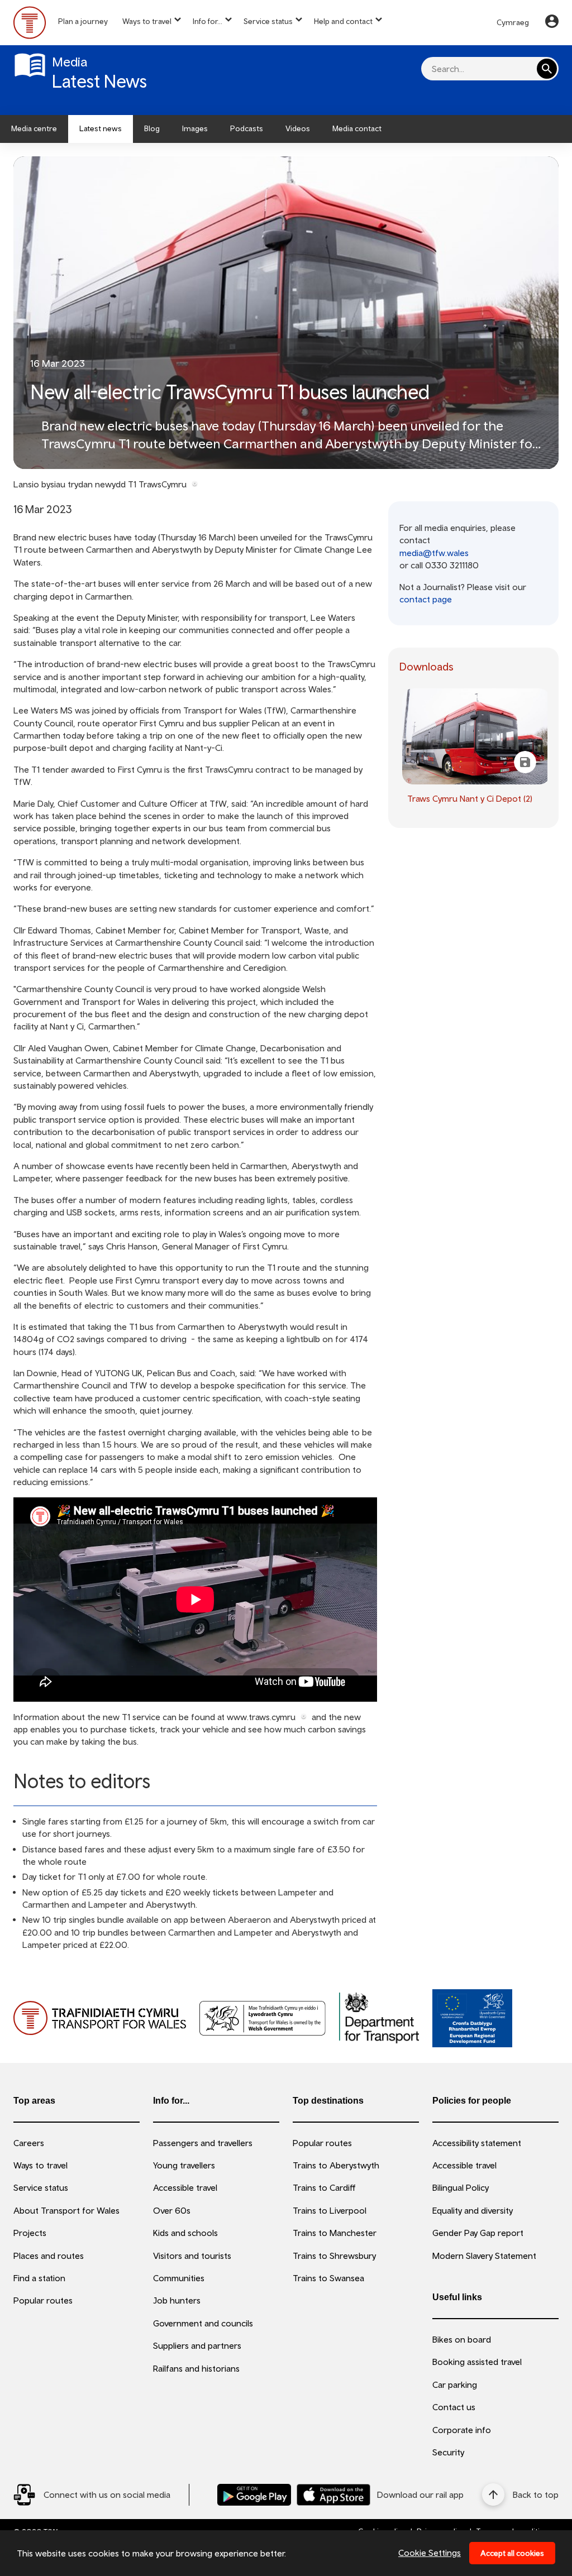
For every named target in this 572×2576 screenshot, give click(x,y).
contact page (426, 599)
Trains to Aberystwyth (336, 2165)
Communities (179, 2278)
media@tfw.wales (434, 553)
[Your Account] (552, 23)
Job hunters (177, 2300)
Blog (152, 128)
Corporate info (462, 2430)
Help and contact (343, 21)
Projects (30, 2233)
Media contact (357, 128)
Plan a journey (83, 21)
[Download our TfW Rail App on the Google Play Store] (254, 2495)
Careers (29, 2143)
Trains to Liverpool (330, 2210)
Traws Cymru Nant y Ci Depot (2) (470, 798)
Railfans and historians (196, 2368)
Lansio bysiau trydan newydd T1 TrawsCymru (100, 484)
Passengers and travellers (203, 2143)
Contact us (454, 2407)
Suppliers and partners (197, 2345)
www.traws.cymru (261, 1717)
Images (195, 128)
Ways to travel (147, 21)
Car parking (455, 2385)
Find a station (39, 2278)
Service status (268, 21)
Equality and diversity (473, 2210)
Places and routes (49, 2256)
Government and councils (203, 2323)
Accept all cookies (512, 2553)
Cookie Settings (430, 2553)
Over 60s (172, 2210)
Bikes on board (462, 2339)
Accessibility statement (477, 2143)
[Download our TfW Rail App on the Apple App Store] (333, 2495)
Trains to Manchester (335, 2233)
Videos (298, 128)
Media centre (34, 128)
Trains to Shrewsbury (334, 2256)
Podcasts (247, 128)
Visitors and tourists (192, 2256)
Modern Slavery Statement (484, 2256)
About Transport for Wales (66, 2210)
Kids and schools (185, 2233)
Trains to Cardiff (324, 2187)
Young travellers (184, 2165)
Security (448, 2452)
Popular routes (43, 2300)
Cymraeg (513, 22)
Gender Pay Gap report (478, 2233)
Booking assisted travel (477, 2362)
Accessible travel (185, 2187)
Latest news (101, 128)
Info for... (208, 21)
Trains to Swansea (328, 2278)
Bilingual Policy (461, 2187)
